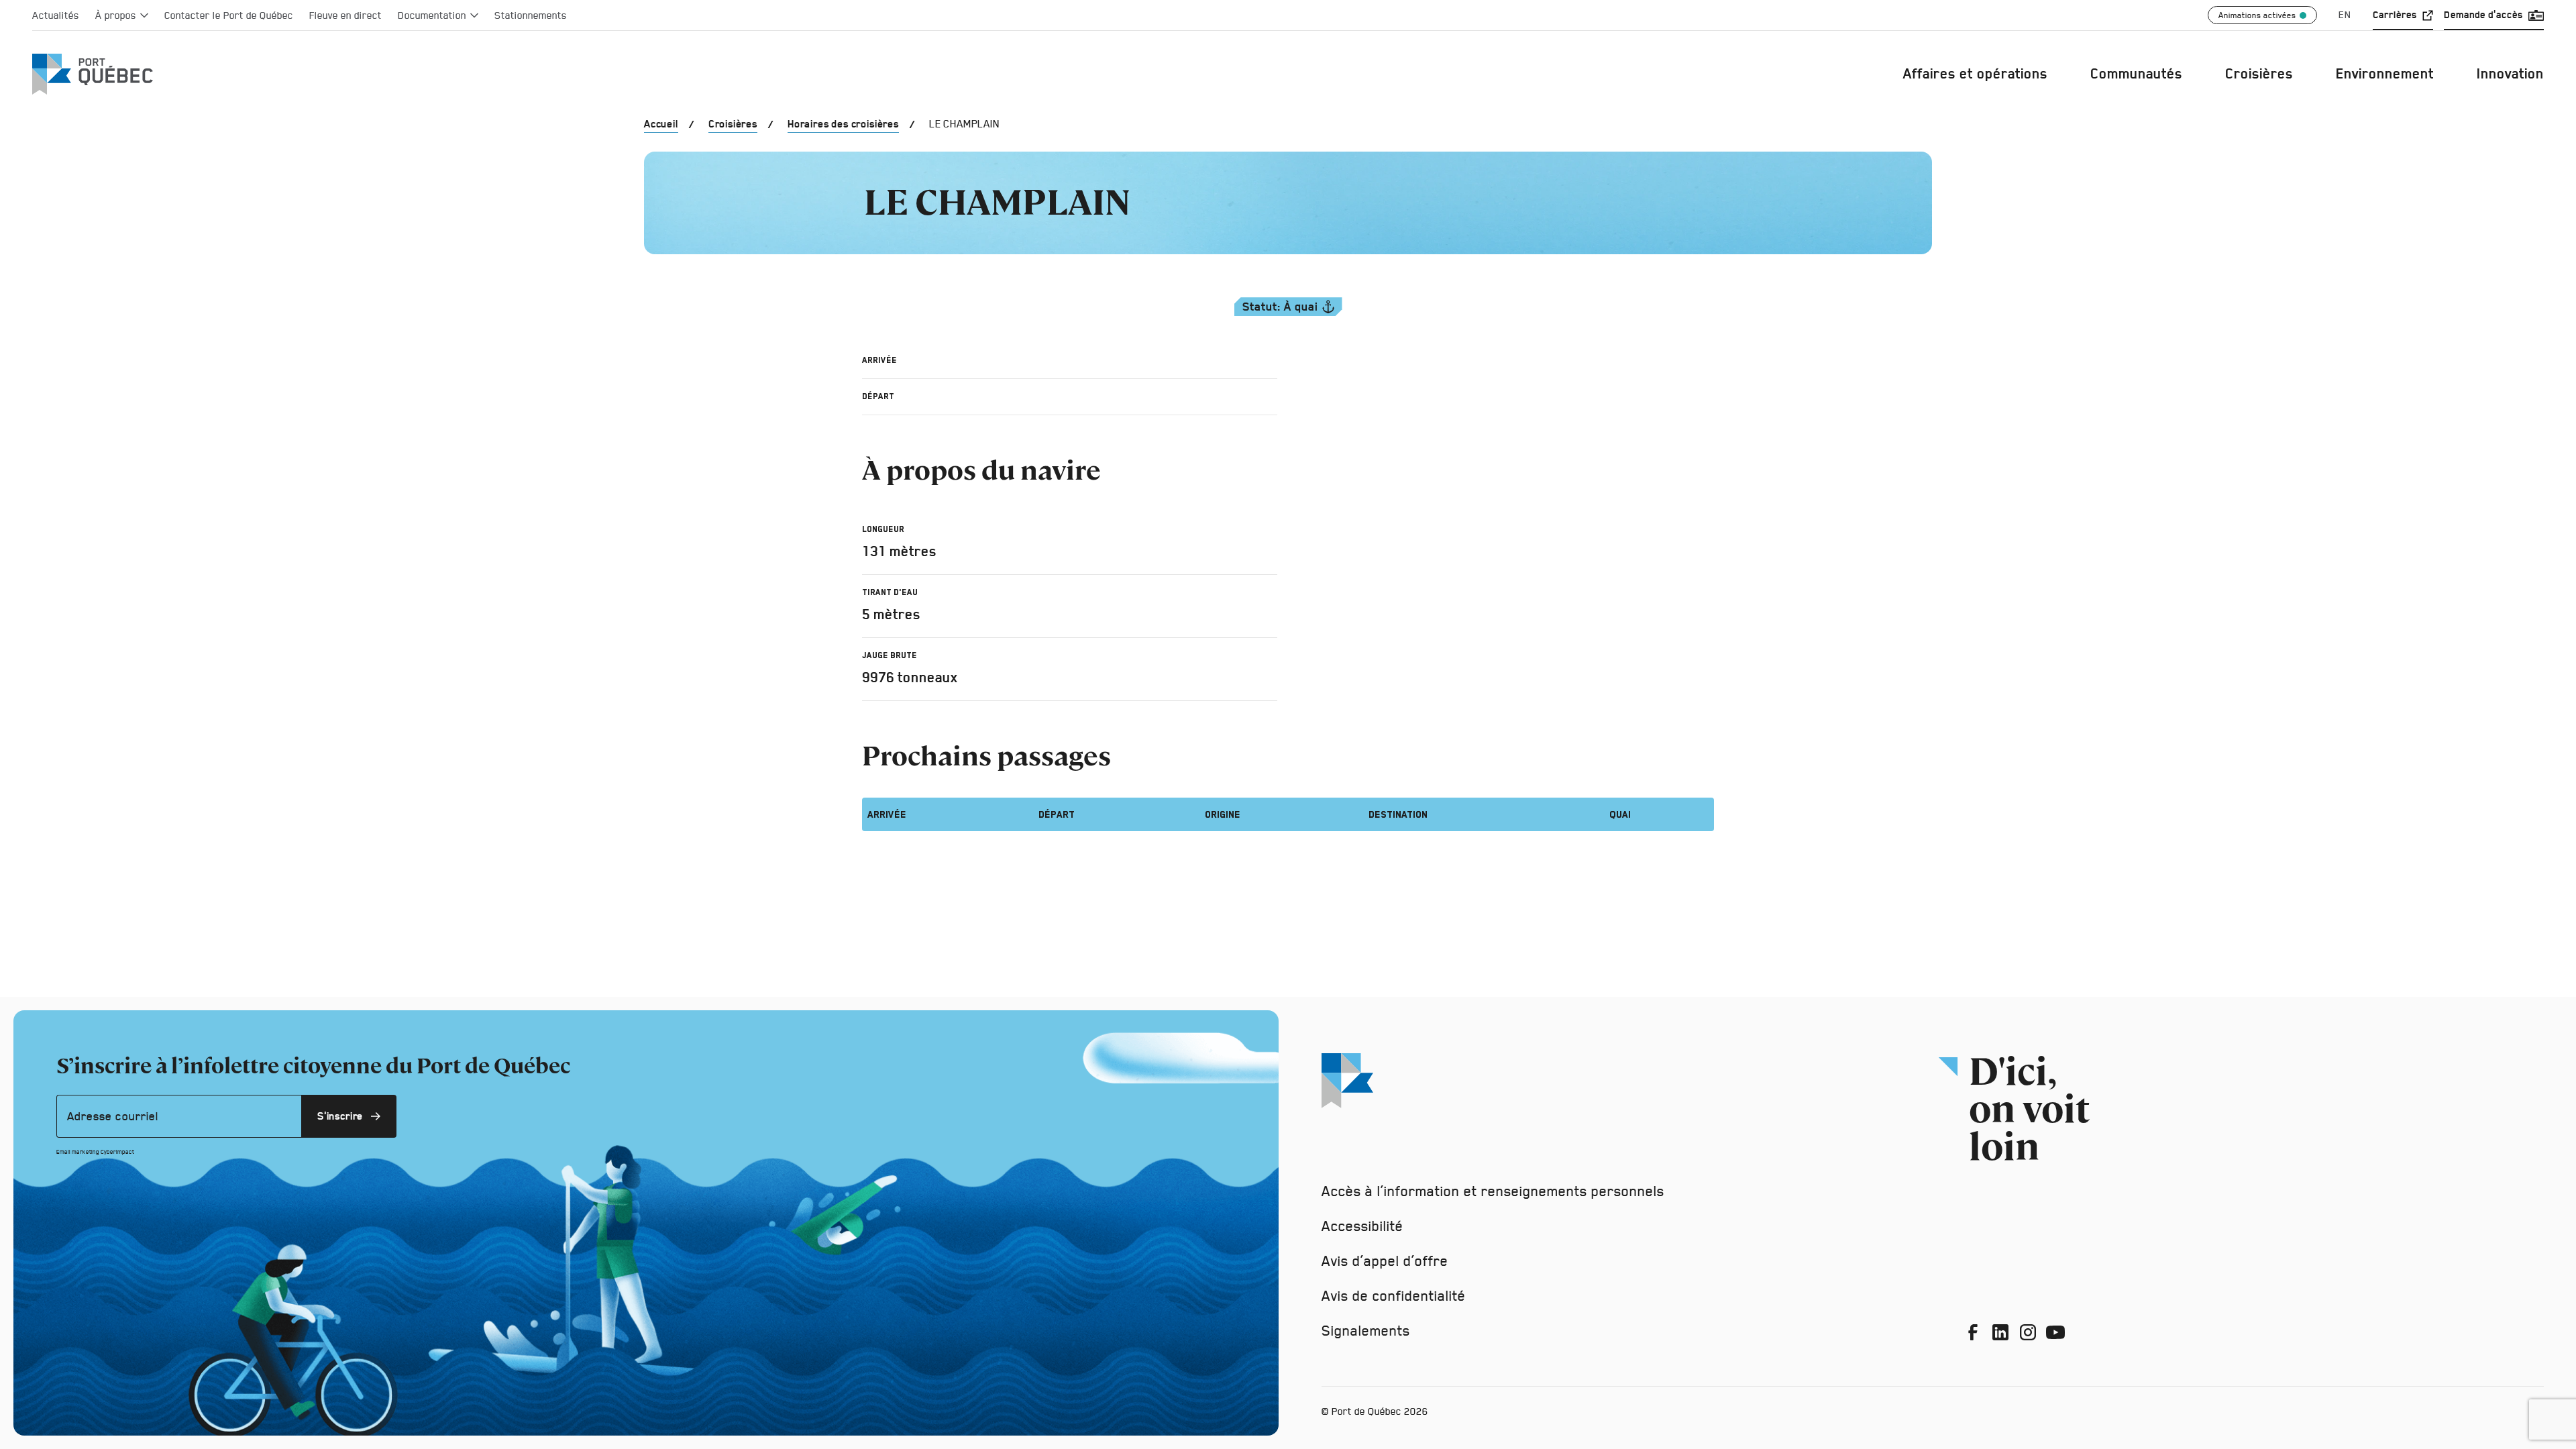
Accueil (661, 124)
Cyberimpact (117, 1152)
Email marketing (78, 1152)
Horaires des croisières (843, 124)
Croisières (733, 124)
